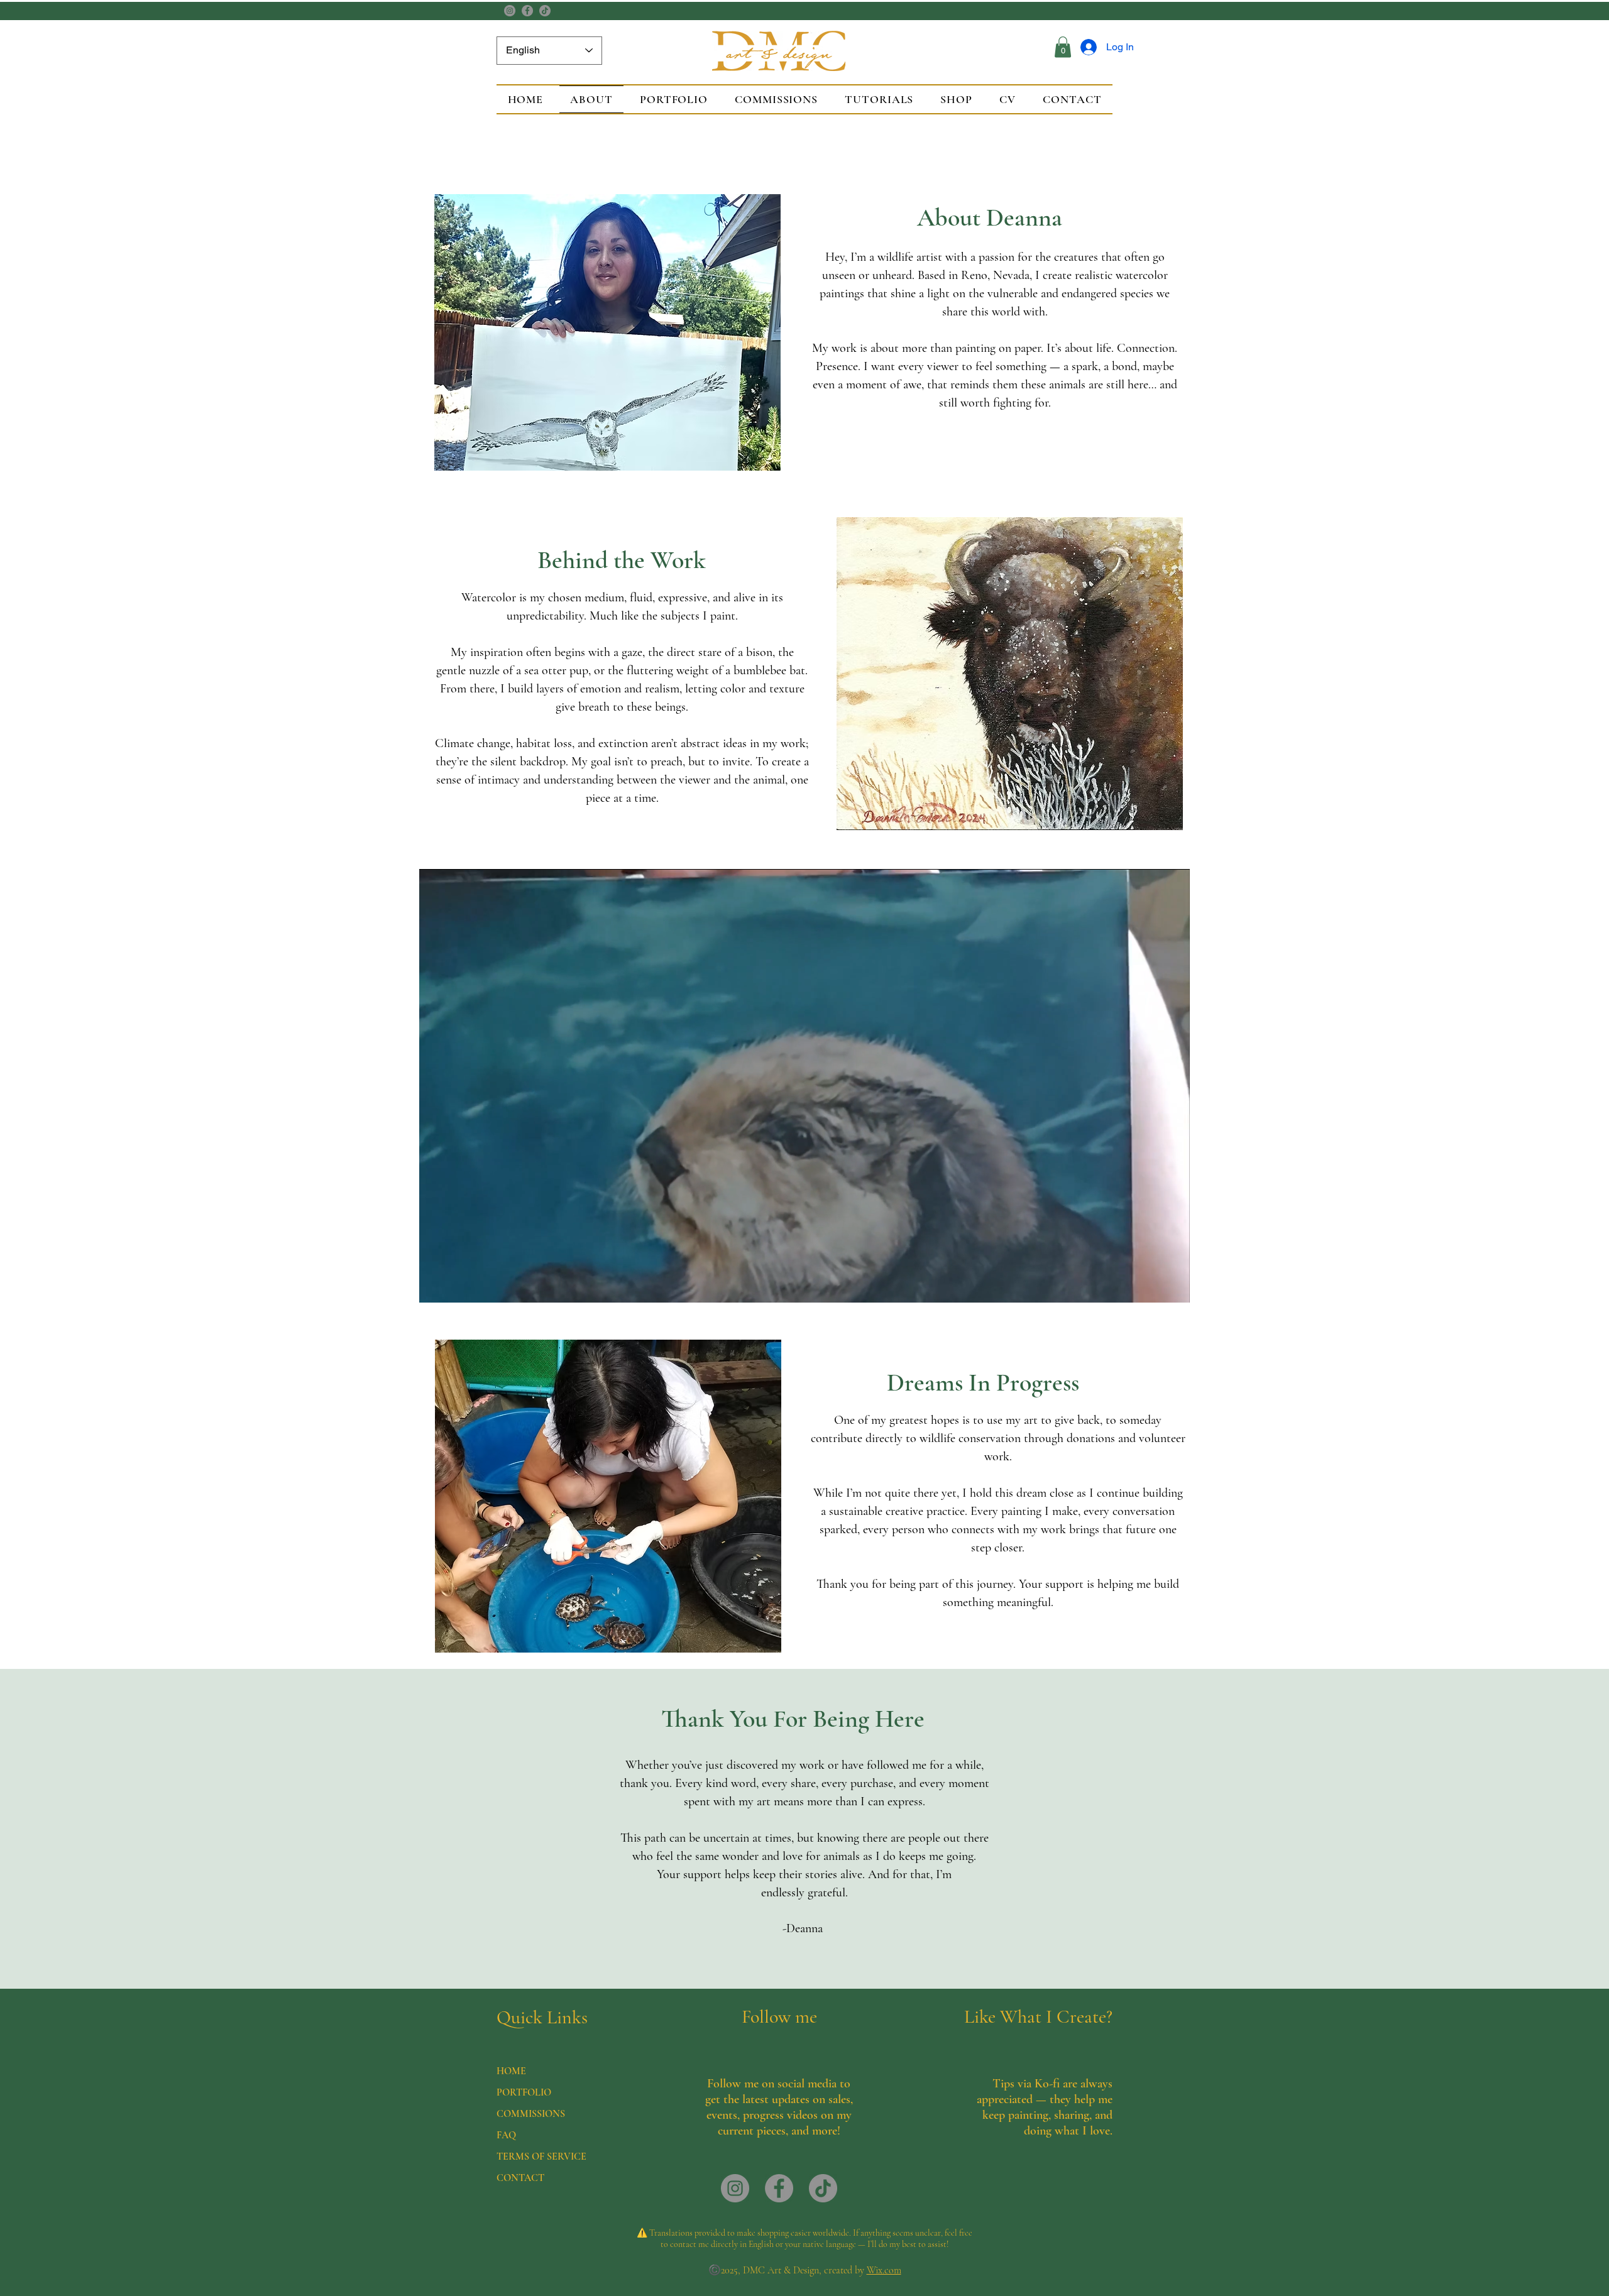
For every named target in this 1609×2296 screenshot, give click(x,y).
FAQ (506, 2135)
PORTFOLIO (524, 2092)
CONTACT (520, 2178)
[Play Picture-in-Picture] (1151, 1286)
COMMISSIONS (531, 2114)
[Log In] (1087, 47)
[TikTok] (545, 11)
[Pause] (436, 1286)
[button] (1063, 47)
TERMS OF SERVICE (541, 2157)
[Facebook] (527, 11)
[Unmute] (457, 1286)
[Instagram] (510, 11)
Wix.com (884, 2270)
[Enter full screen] (1173, 1286)
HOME (511, 2071)
